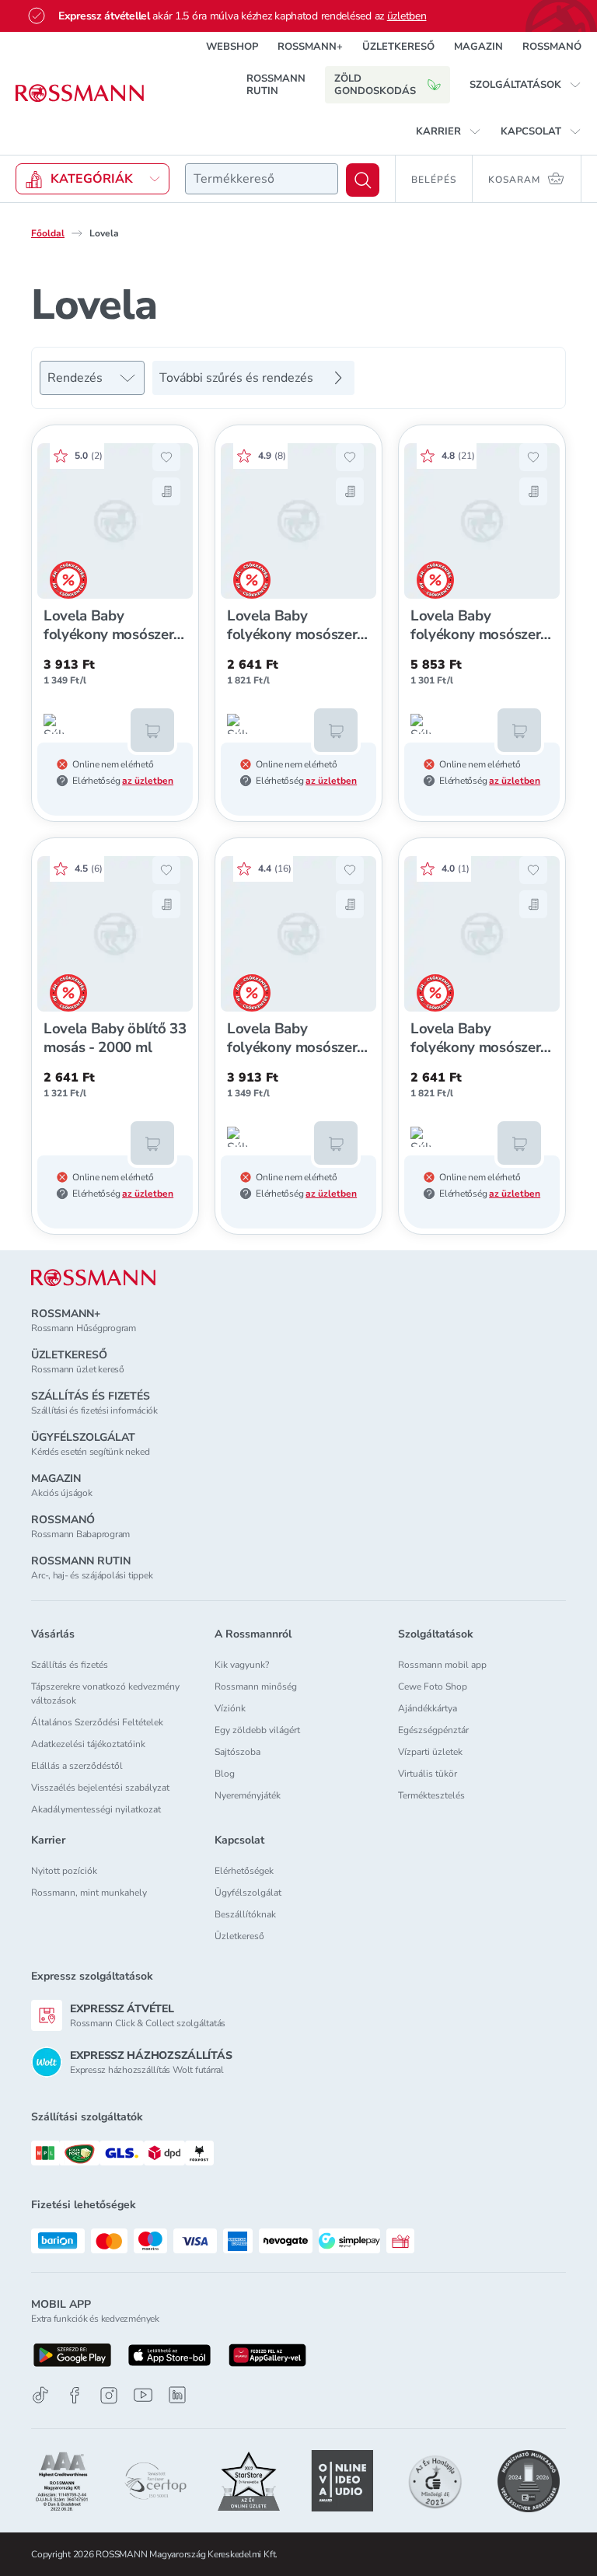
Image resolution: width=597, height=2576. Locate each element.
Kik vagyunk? (242, 1665)
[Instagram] (109, 2395)
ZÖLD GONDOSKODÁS (375, 85)
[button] (525, 85)
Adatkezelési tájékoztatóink (88, 1744)
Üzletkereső (239, 1936)
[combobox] (262, 179)
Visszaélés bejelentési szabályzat (100, 1788)
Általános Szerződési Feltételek (97, 1722)
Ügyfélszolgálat (248, 1893)
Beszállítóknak (245, 1914)
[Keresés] (363, 180)
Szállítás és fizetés (70, 1665)
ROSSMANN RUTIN (276, 85)
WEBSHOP (232, 47)
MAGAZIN (478, 47)
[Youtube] (143, 2395)
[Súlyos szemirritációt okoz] (54, 724)
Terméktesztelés (431, 1795)
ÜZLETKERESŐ (398, 47)
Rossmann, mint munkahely (89, 1893)
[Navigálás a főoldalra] (80, 93)
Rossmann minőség (256, 1686)
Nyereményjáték (248, 1795)
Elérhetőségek (244, 1871)
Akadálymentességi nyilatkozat (96, 1809)
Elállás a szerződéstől (77, 1766)
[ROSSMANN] (93, 1278)
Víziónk (230, 1708)
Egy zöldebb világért (257, 1730)
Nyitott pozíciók (64, 1871)
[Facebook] (75, 2395)
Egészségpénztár (433, 1730)
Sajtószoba (237, 1752)
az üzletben (148, 781)
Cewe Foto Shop (433, 1686)
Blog (225, 1774)
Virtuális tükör (428, 1774)
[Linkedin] (177, 2395)
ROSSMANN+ (310, 47)
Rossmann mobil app (442, 1665)
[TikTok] (40, 2395)
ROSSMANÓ (552, 47)
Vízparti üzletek (430, 1752)
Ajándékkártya (428, 1708)
